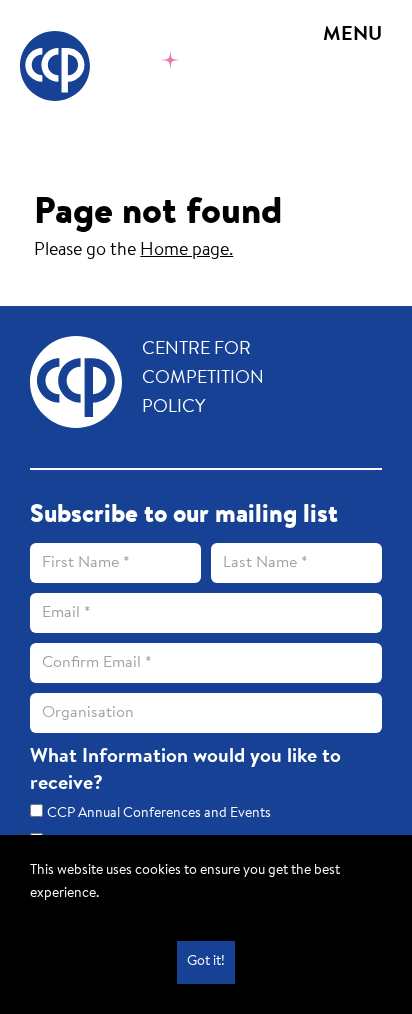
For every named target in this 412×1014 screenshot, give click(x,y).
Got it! (206, 962)
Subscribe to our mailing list (184, 516)
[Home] (126, 66)
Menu (352, 35)
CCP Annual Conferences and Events (159, 814)
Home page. (186, 251)
